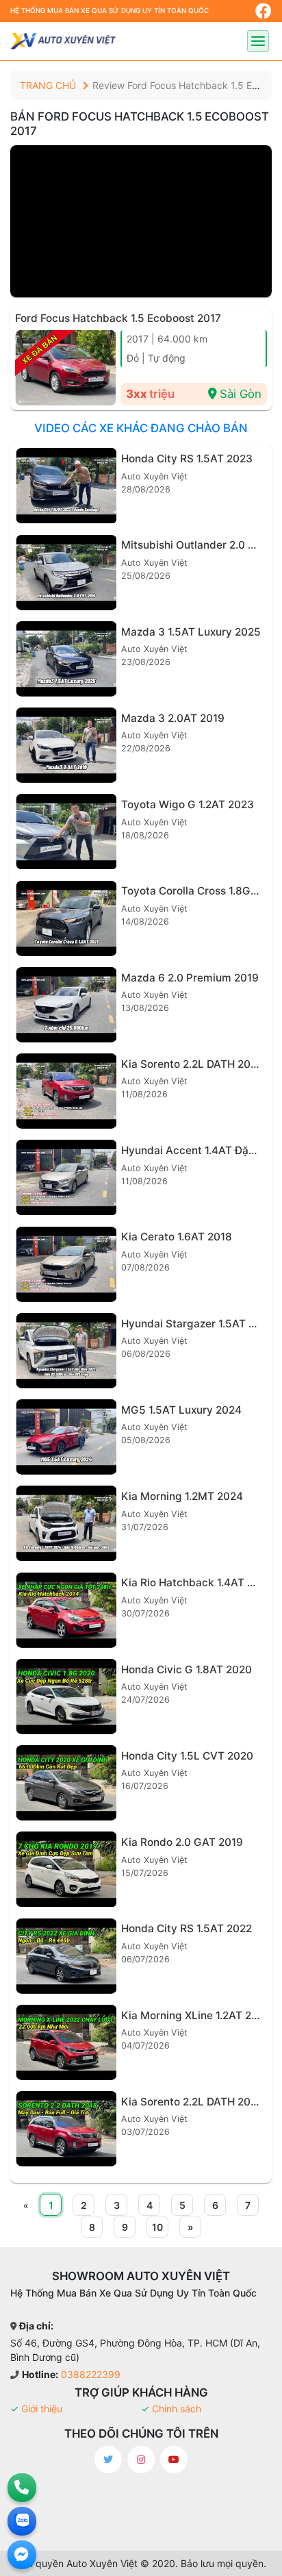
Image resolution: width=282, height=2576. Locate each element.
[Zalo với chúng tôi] (22, 2521)
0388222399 (91, 2374)
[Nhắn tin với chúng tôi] (22, 2555)
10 (157, 2227)
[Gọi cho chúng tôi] (22, 2488)
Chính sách (177, 2409)
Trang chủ (48, 85)
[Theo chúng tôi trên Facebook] (264, 11)
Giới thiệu (42, 2409)
